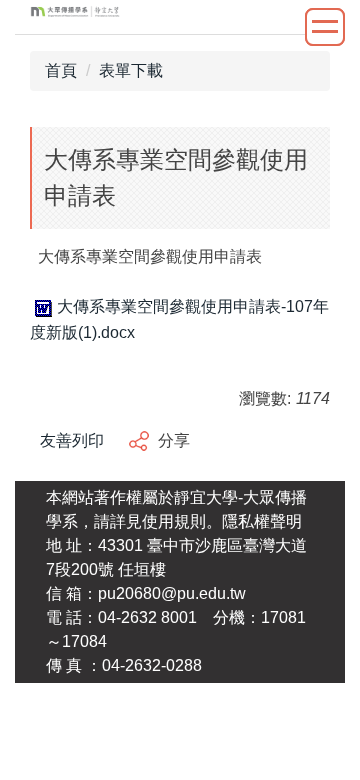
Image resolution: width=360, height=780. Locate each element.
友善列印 (72, 440)
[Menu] (325, 27)
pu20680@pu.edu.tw (172, 593)
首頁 (61, 70)
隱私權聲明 (262, 521)
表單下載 (131, 70)
